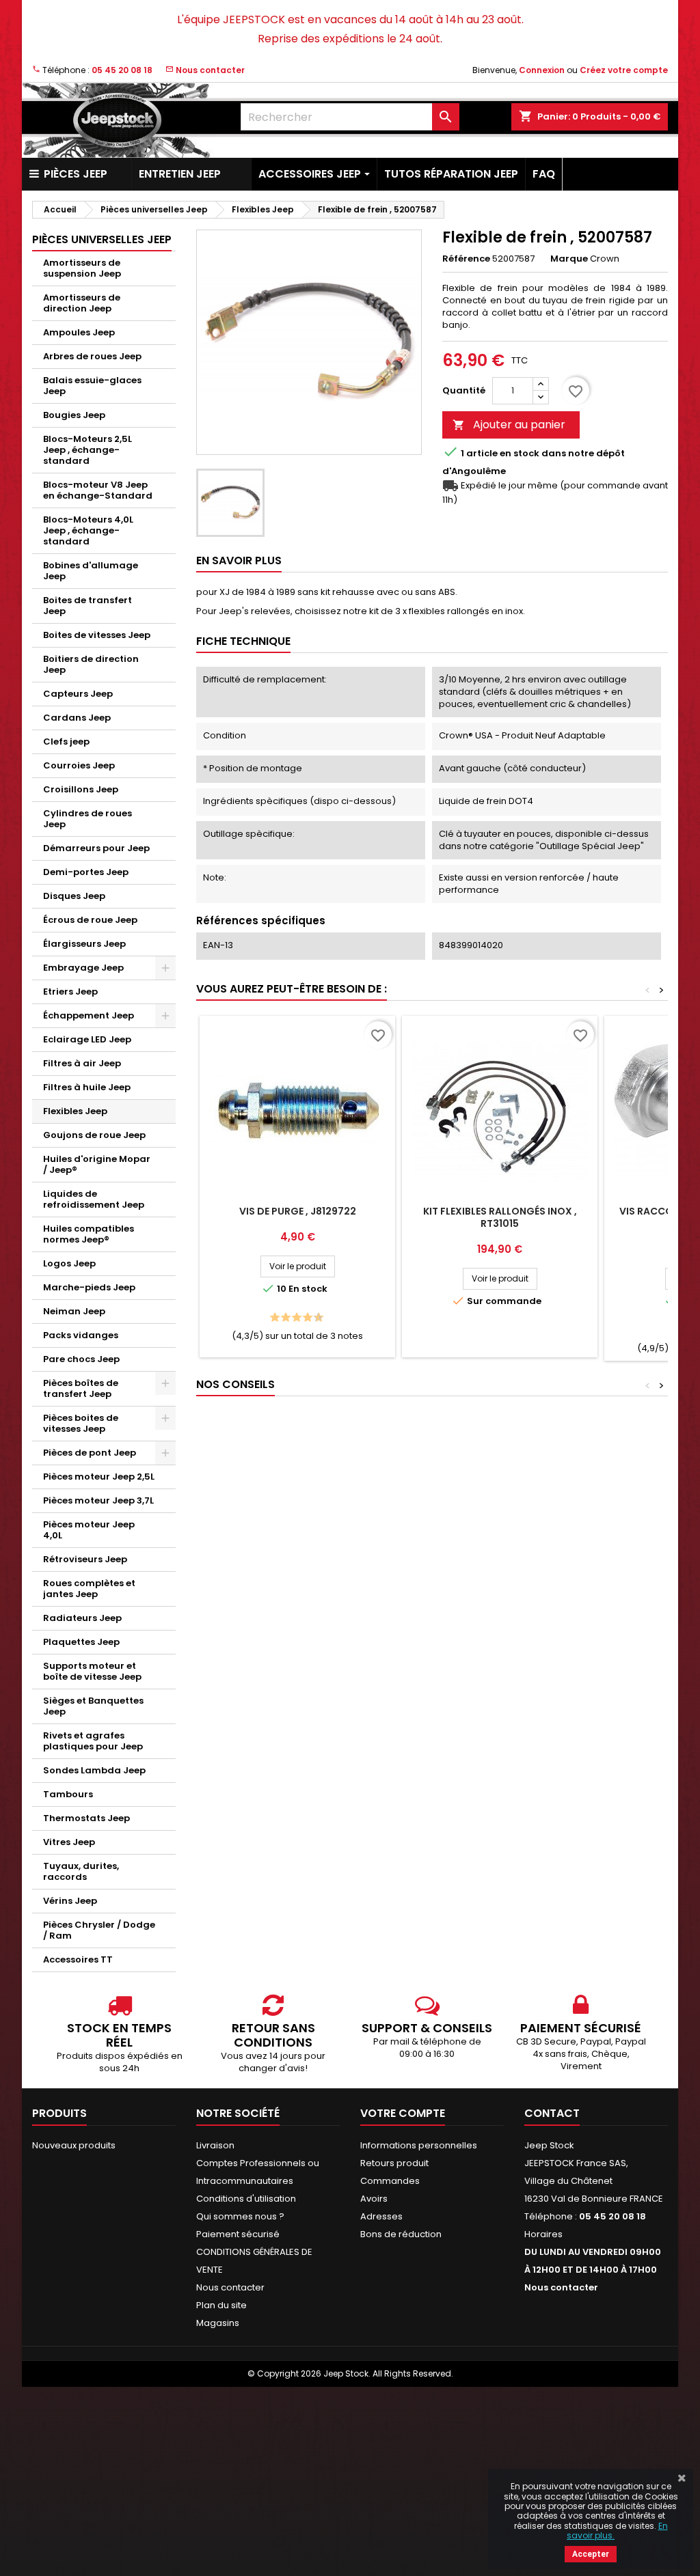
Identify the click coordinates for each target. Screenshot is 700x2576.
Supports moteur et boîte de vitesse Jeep (92, 1671)
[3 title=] (282, 1318)
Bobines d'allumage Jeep (91, 571)
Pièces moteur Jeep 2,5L (99, 1477)
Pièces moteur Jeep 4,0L (89, 1530)
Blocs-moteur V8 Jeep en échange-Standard (98, 490)
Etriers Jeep (70, 992)
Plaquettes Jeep (81, 1642)
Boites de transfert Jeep (87, 606)
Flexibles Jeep (75, 1111)
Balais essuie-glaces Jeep (92, 386)
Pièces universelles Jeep (102, 239)
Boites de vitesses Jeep (97, 635)
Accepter (591, 2554)
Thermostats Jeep (86, 1818)
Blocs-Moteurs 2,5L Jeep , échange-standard (87, 450)
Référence (466, 259)
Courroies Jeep (79, 765)
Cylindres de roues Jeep (87, 819)
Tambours (68, 1794)
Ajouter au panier (509, 425)
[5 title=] (293, 1318)
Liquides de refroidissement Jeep (94, 1199)
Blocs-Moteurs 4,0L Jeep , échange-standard (88, 530)
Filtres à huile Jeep (87, 1087)
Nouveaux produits (74, 2145)
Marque (569, 259)
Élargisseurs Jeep (84, 944)
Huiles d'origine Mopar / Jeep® (97, 1164)
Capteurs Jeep (78, 694)
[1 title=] (271, 1318)
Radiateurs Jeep (82, 1618)
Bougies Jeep (74, 415)
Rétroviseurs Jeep (85, 1559)
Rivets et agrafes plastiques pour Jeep (93, 1741)
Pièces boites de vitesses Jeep (81, 1423)
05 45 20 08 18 (122, 70)
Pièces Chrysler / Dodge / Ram (99, 1930)
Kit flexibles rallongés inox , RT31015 (500, 1217)
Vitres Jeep (69, 1842)
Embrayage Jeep (83, 968)
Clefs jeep (66, 742)
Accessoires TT (78, 1959)
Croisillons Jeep (81, 789)
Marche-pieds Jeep (89, 1287)
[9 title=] (315, 1318)
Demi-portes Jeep (86, 872)
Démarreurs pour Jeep (96, 848)
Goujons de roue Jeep (94, 1135)
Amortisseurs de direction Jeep (82, 303)
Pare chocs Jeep (81, 1359)
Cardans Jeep (77, 718)
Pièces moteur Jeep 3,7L (98, 1500)
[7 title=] (304, 1318)
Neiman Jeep (74, 1311)
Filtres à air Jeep (82, 1063)
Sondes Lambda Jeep (94, 1770)
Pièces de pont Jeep (90, 1453)
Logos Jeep (69, 1263)
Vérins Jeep (70, 1901)
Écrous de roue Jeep (90, 920)
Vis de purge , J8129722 (298, 1211)
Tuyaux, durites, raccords (81, 1871)
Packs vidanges (81, 1335)
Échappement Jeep (89, 1015)
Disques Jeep (74, 896)
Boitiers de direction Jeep (91, 664)
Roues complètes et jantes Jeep (89, 1589)
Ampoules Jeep (79, 332)
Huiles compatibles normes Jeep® (89, 1234)
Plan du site (221, 2305)
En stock (520, 454)
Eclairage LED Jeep (87, 1039)
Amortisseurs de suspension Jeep (82, 268)
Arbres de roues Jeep (92, 356)
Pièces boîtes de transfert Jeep (81, 1388)
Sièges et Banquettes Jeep (93, 1706)
